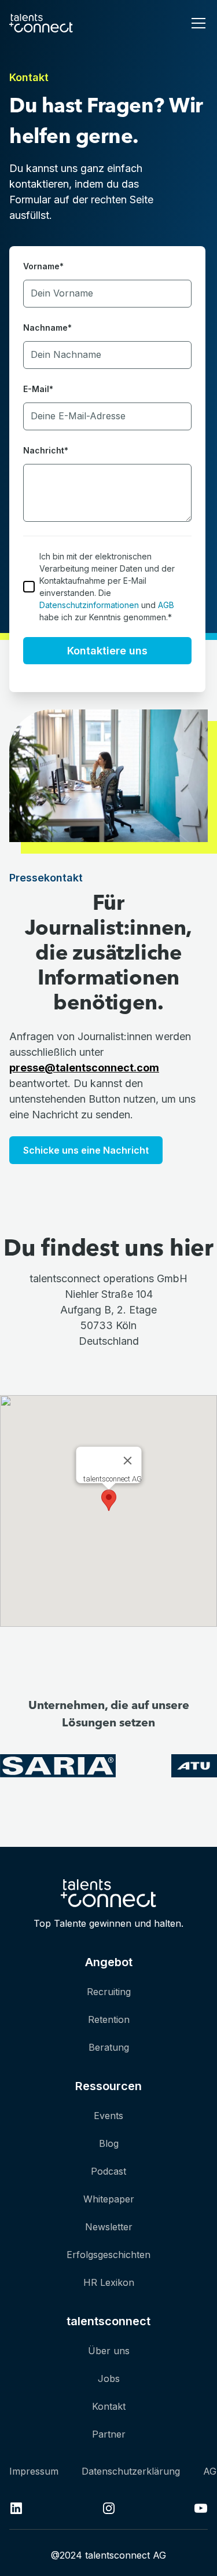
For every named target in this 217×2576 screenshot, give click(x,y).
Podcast (108, 2171)
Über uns (109, 2351)
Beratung (109, 2047)
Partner (109, 2434)
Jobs (109, 2379)
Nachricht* (46, 450)
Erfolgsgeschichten (108, 2255)
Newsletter (109, 2227)
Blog (109, 2143)
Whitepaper (109, 2199)
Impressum (34, 2471)
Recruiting (109, 1992)
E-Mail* (38, 389)
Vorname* (43, 266)
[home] (41, 23)
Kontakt (109, 2406)
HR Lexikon (109, 2282)
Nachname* (47, 328)
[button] (196, 23)
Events (108, 2116)
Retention (109, 2019)
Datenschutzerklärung (131, 2471)
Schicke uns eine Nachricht (86, 1150)
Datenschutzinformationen (89, 605)
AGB (166, 605)
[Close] (127, 1461)
